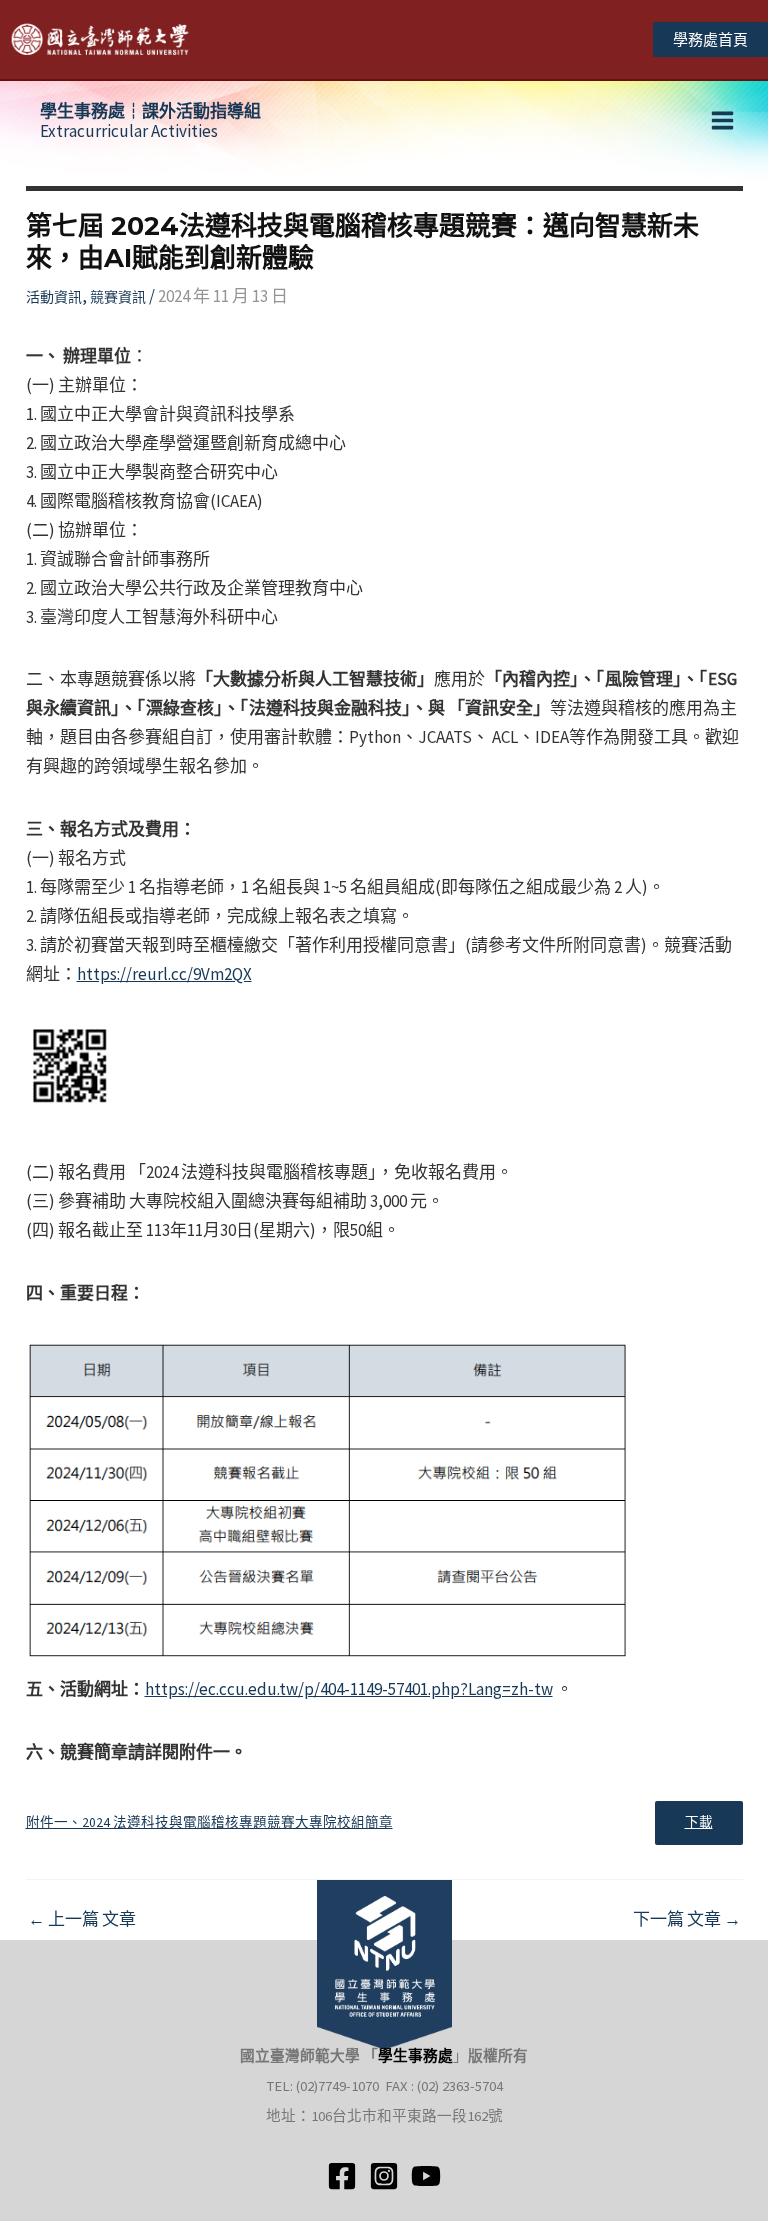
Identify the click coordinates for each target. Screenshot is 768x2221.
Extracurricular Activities (150, 121)
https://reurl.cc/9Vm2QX (164, 974)
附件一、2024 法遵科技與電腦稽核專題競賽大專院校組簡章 (209, 1822)
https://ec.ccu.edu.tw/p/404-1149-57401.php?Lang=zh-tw (349, 1689)
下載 (699, 1822)
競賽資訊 (118, 297)
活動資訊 (54, 297)
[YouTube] (426, 2176)
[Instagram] (384, 2176)
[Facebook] (342, 2176)
